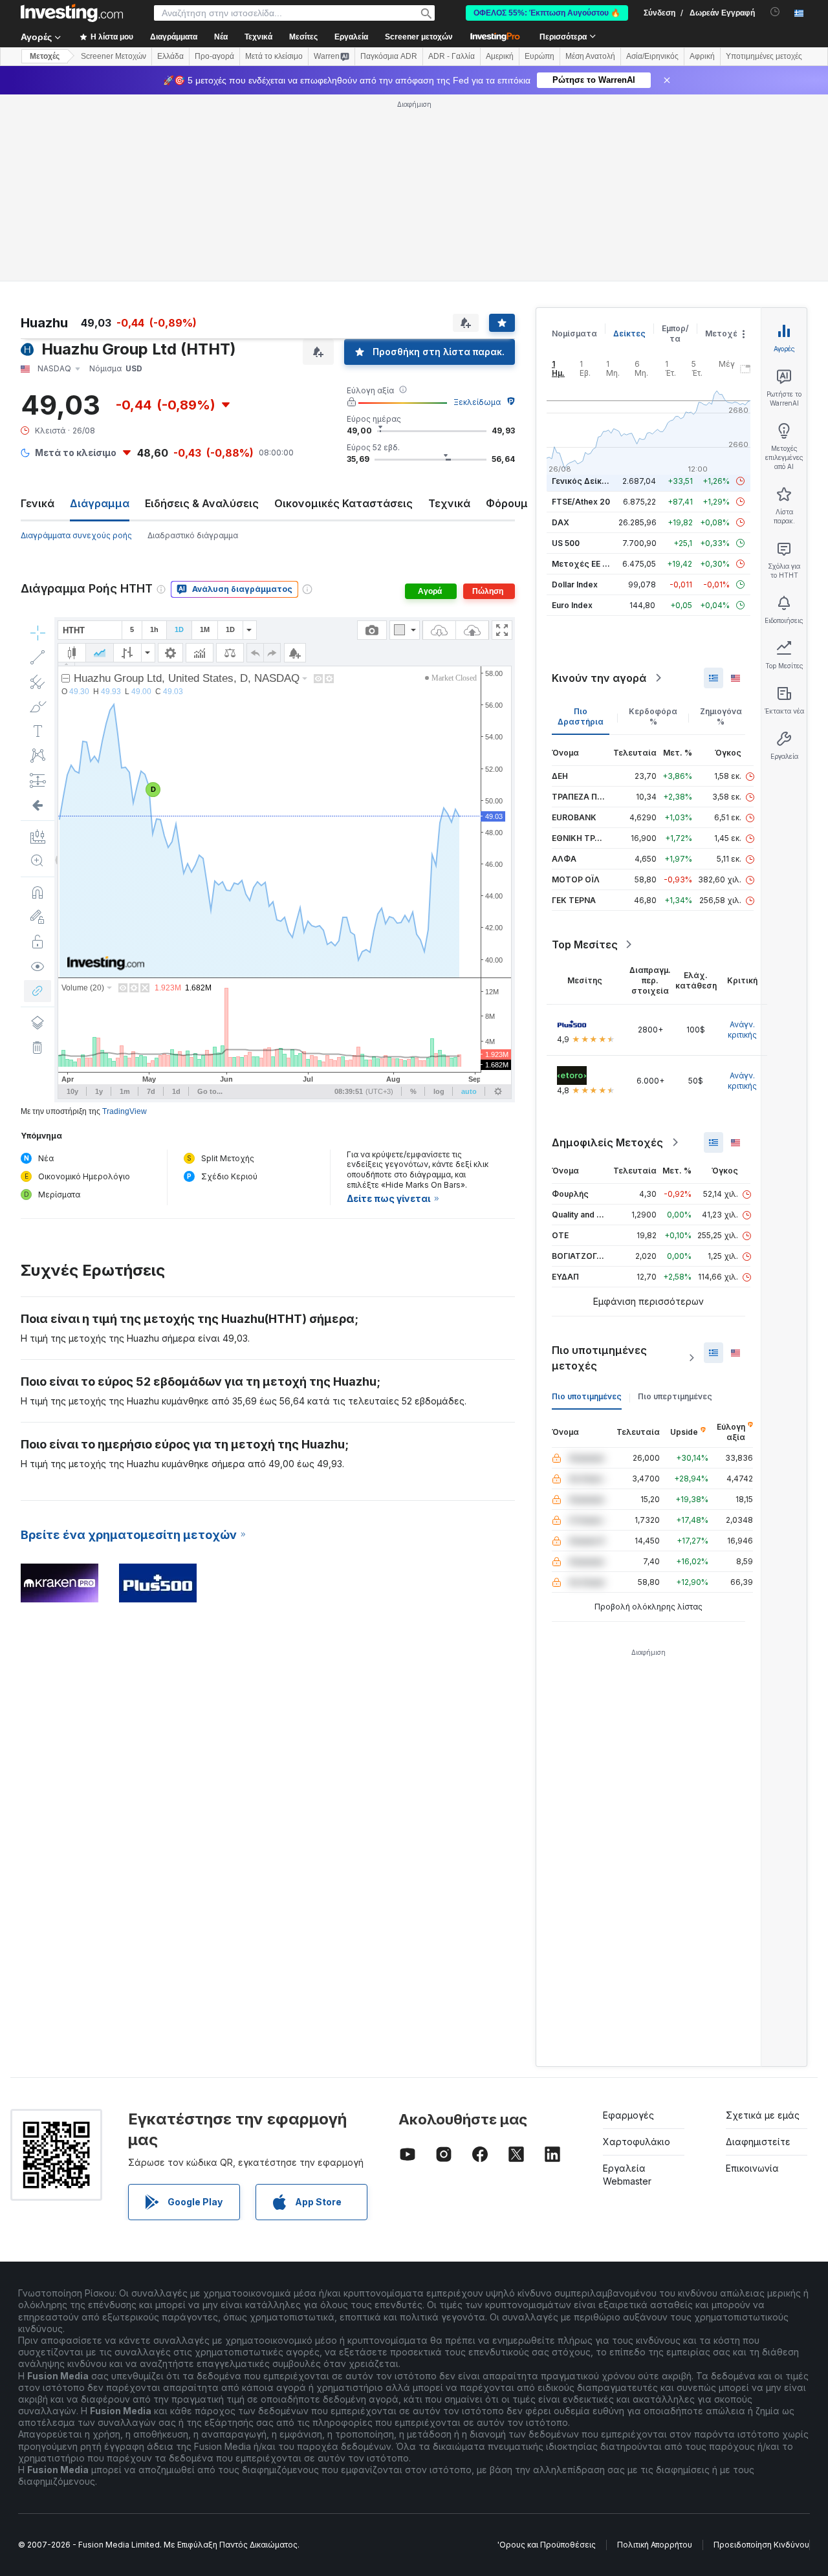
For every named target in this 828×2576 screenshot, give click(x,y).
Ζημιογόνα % (721, 716)
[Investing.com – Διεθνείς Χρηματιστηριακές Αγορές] (72, 13)
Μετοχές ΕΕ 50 (582, 564)
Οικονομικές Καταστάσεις (343, 503)
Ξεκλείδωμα (477, 402)
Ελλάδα (170, 56)
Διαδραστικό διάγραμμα (193, 535)
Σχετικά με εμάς (763, 2115)
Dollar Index (575, 584)
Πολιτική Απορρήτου (655, 2545)
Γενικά (38, 503)
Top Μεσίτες (585, 944)
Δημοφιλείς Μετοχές (607, 1142)
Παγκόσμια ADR (389, 56)
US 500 (566, 543)
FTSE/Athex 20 (581, 502)
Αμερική (500, 56)
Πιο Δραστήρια (581, 716)
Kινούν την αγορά (599, 678)
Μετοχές (724, 333)
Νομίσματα (574, 333)
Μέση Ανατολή (590, 56)
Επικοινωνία (752, 2168)
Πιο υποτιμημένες (587, 1396)
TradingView (125, 1111)
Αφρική (702, 56)
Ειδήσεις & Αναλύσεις (202, 503)
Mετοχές (45, 56)
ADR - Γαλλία (452, 56)
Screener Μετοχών (114, 56)
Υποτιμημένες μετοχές (764, 56)
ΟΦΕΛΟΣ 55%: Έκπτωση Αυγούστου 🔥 (547, 13)
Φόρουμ (507, 503)
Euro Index (572, 605)
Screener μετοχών (419, 37)
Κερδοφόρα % (653, 716)
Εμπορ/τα (675, 333)
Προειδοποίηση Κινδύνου (761, 2545)
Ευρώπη (539, 56)
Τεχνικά (449, 503)
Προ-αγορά (214, 56)
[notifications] (775, 12)
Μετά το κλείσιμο (274, 56)
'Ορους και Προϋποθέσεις (547, 2545)
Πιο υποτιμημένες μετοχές (599, 1358)
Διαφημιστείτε (758, 2142)
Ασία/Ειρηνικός (652, 56)
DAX (561, 522)
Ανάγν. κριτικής (742, 1030)
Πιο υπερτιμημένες (675, 1396)
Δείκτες (629, 333)
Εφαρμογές (628, 2115)
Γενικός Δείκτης (584, 481)
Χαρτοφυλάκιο (637, 2142)
